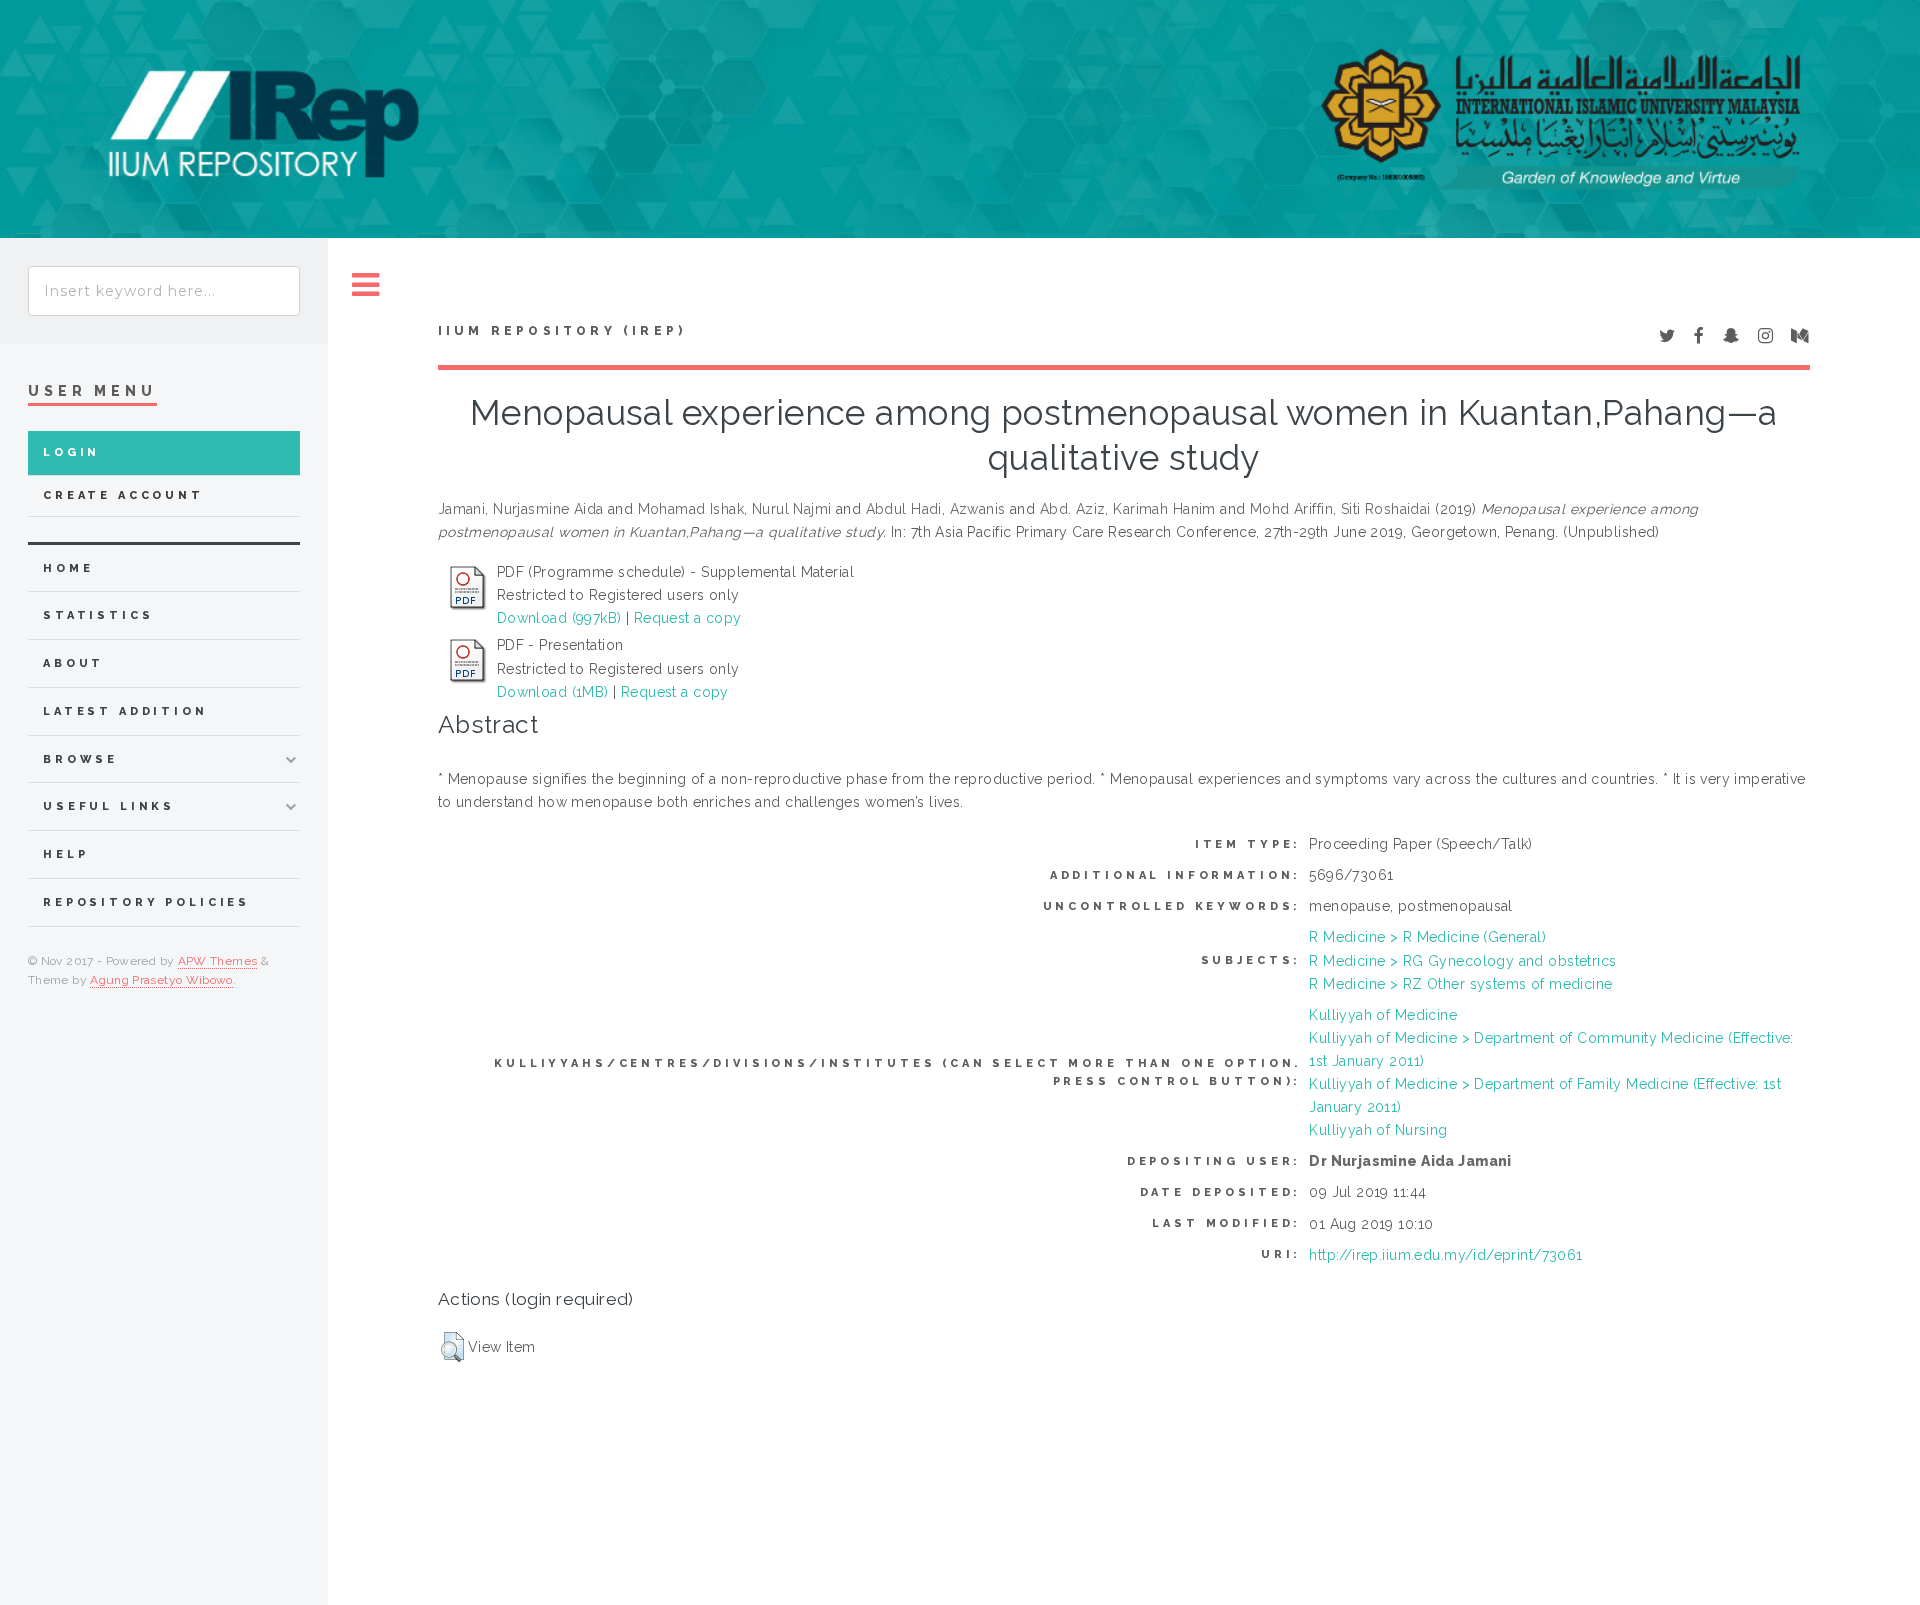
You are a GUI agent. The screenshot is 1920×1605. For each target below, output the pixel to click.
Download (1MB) (553, 692)
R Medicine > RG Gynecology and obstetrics (1462, 961)
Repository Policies (146, 902)
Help (65, 854)
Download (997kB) (559, 618)
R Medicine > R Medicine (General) (1427, 937)
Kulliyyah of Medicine (1383, 1015)
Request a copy (688, 618)
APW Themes (218, 961)
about (73, 663)
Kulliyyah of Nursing (1378, 1130)
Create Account (123, 495)
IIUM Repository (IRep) (562, 331)
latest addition (125, 711)
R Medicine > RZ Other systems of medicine (1460, 984)
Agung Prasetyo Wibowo (161, 980)
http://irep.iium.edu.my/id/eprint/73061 (1445, 1255)
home (68, 568)
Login (71, 452)
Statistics (98, 615)
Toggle (366, 285)
